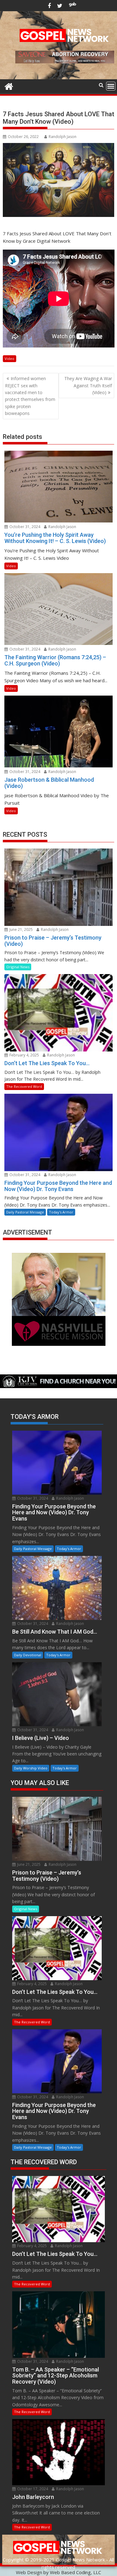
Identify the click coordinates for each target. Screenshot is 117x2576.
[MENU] (111, 86)
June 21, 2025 (21, 929)
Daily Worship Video (31, 1768)
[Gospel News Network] (9, 86)
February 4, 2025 (24, 1055)
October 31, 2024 (24, 527)
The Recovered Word (24, 1086)
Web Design (29, 2572)
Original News (18, 967)
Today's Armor (61, 1212)
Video (10, 359)
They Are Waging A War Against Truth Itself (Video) (88, 385)
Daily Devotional (28, 1655)
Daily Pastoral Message (25, 1212)
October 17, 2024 (32, 2489)
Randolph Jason (63, 137)
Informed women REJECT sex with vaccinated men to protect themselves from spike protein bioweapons (30, 396)
